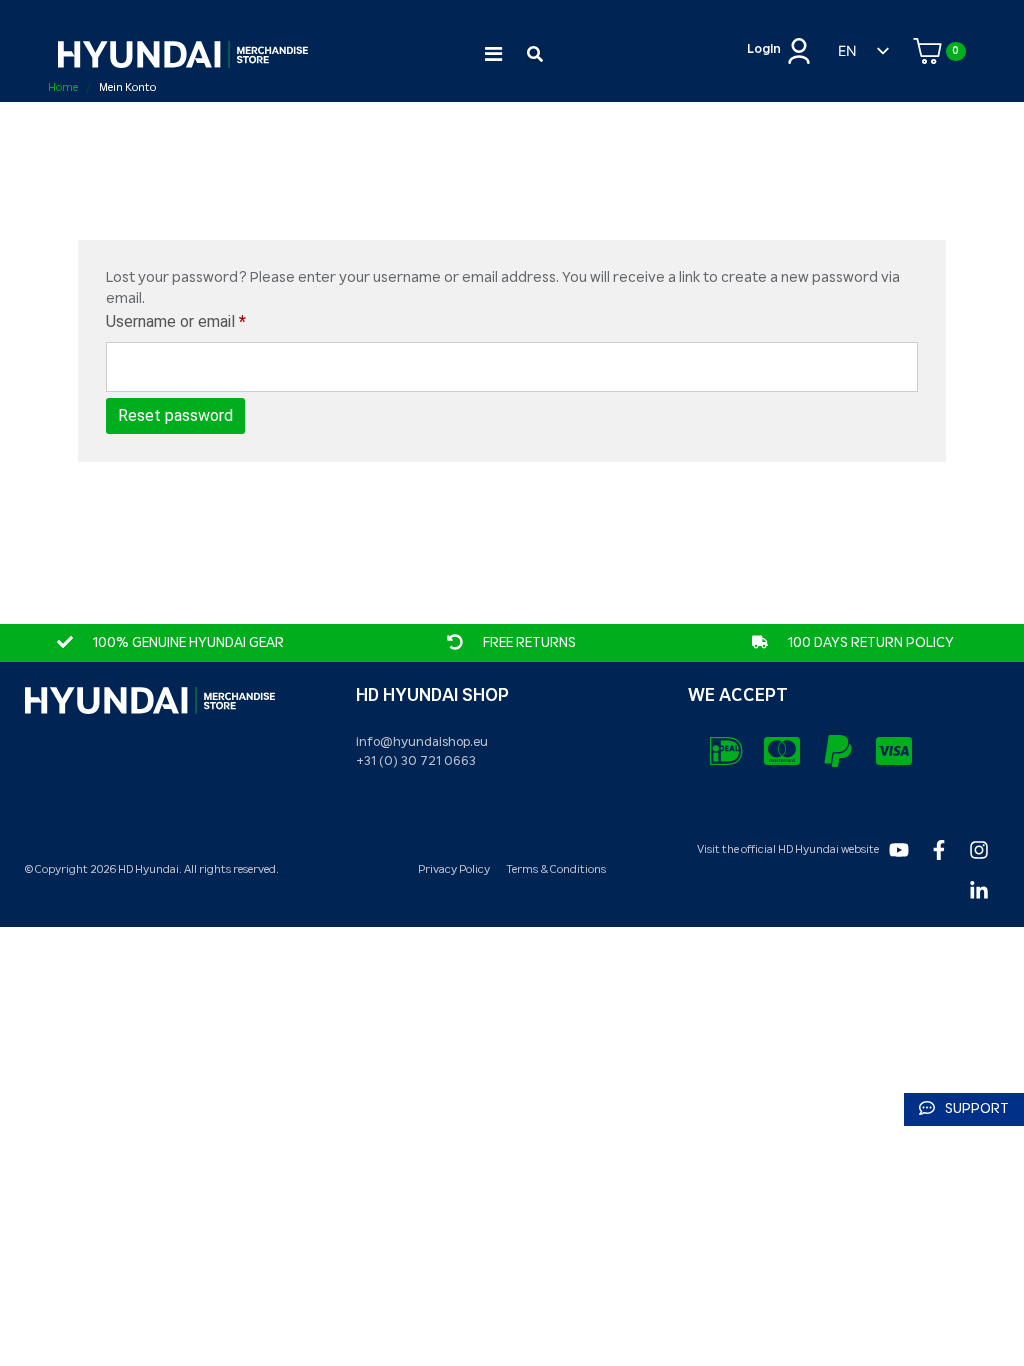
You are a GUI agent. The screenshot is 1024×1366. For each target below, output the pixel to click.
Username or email (206, 320)
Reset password (175, 415)
